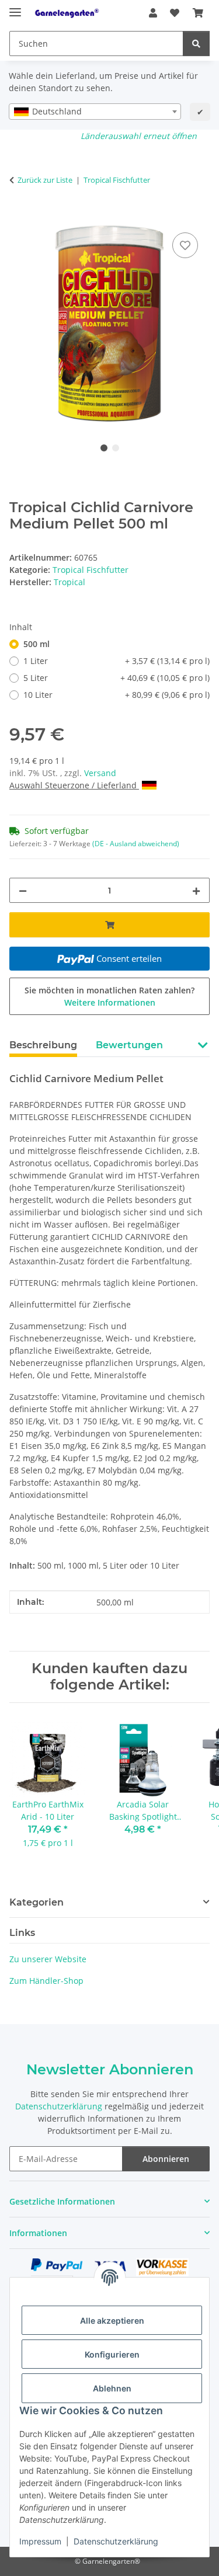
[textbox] (95, 112)
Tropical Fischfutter (91, 570)
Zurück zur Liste (45, 180)
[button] (153, 13)
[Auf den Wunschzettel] (185, 245)
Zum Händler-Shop (46, 1981)
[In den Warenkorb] (19, 217)
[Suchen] (196, 44)
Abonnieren (166, 2159)
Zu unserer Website (48, 1959)
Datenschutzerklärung (116, 2541)
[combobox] (95, 112)
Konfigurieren (112, 2354)
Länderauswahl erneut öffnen (139, 136)
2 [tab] (116, 448)
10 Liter (117, 695)
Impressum (40, 2541)
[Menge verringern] (23, 890)
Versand (100, 773)
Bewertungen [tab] (129, 1045)
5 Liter (117, 678)
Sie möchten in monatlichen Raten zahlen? (109, 996)
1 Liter (117, 661)
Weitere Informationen (110, 1002)
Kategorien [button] (36, 1902)
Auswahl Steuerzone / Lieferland (74, 785)
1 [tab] (104, 448)
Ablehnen (112, 2388)
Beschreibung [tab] (43, 1045)
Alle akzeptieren (112, 2321)
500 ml (36, 644)
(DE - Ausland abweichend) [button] (136, 844)
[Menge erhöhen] (196, 890)
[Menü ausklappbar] (15, 7)
